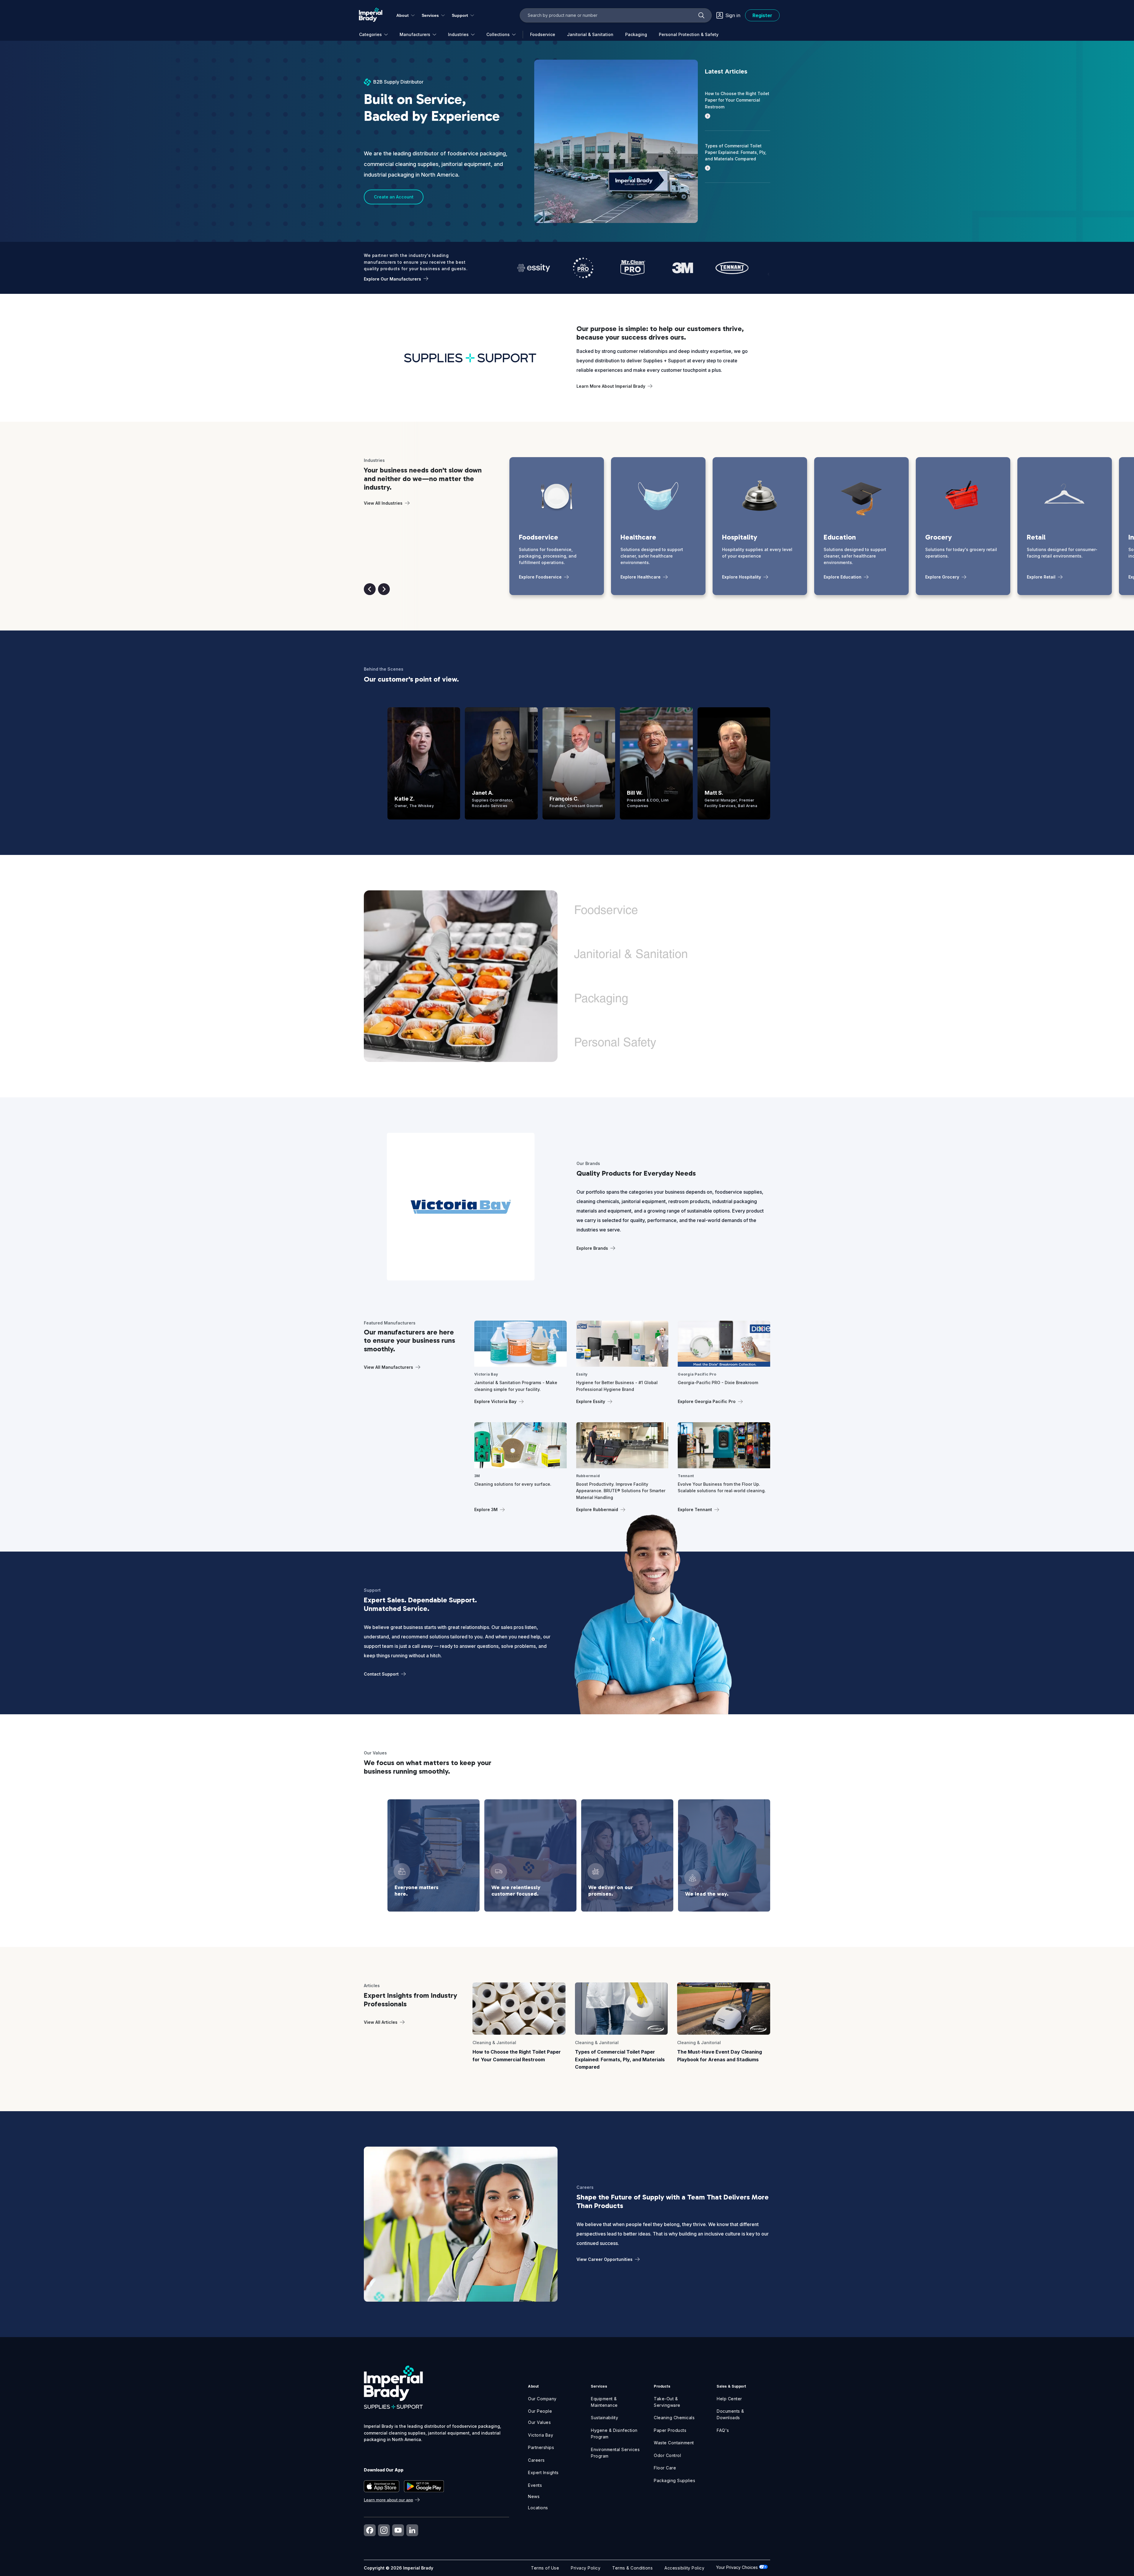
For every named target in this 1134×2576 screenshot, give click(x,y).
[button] (370, 589)
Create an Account (394, 197)
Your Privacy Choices (738, 2567)
